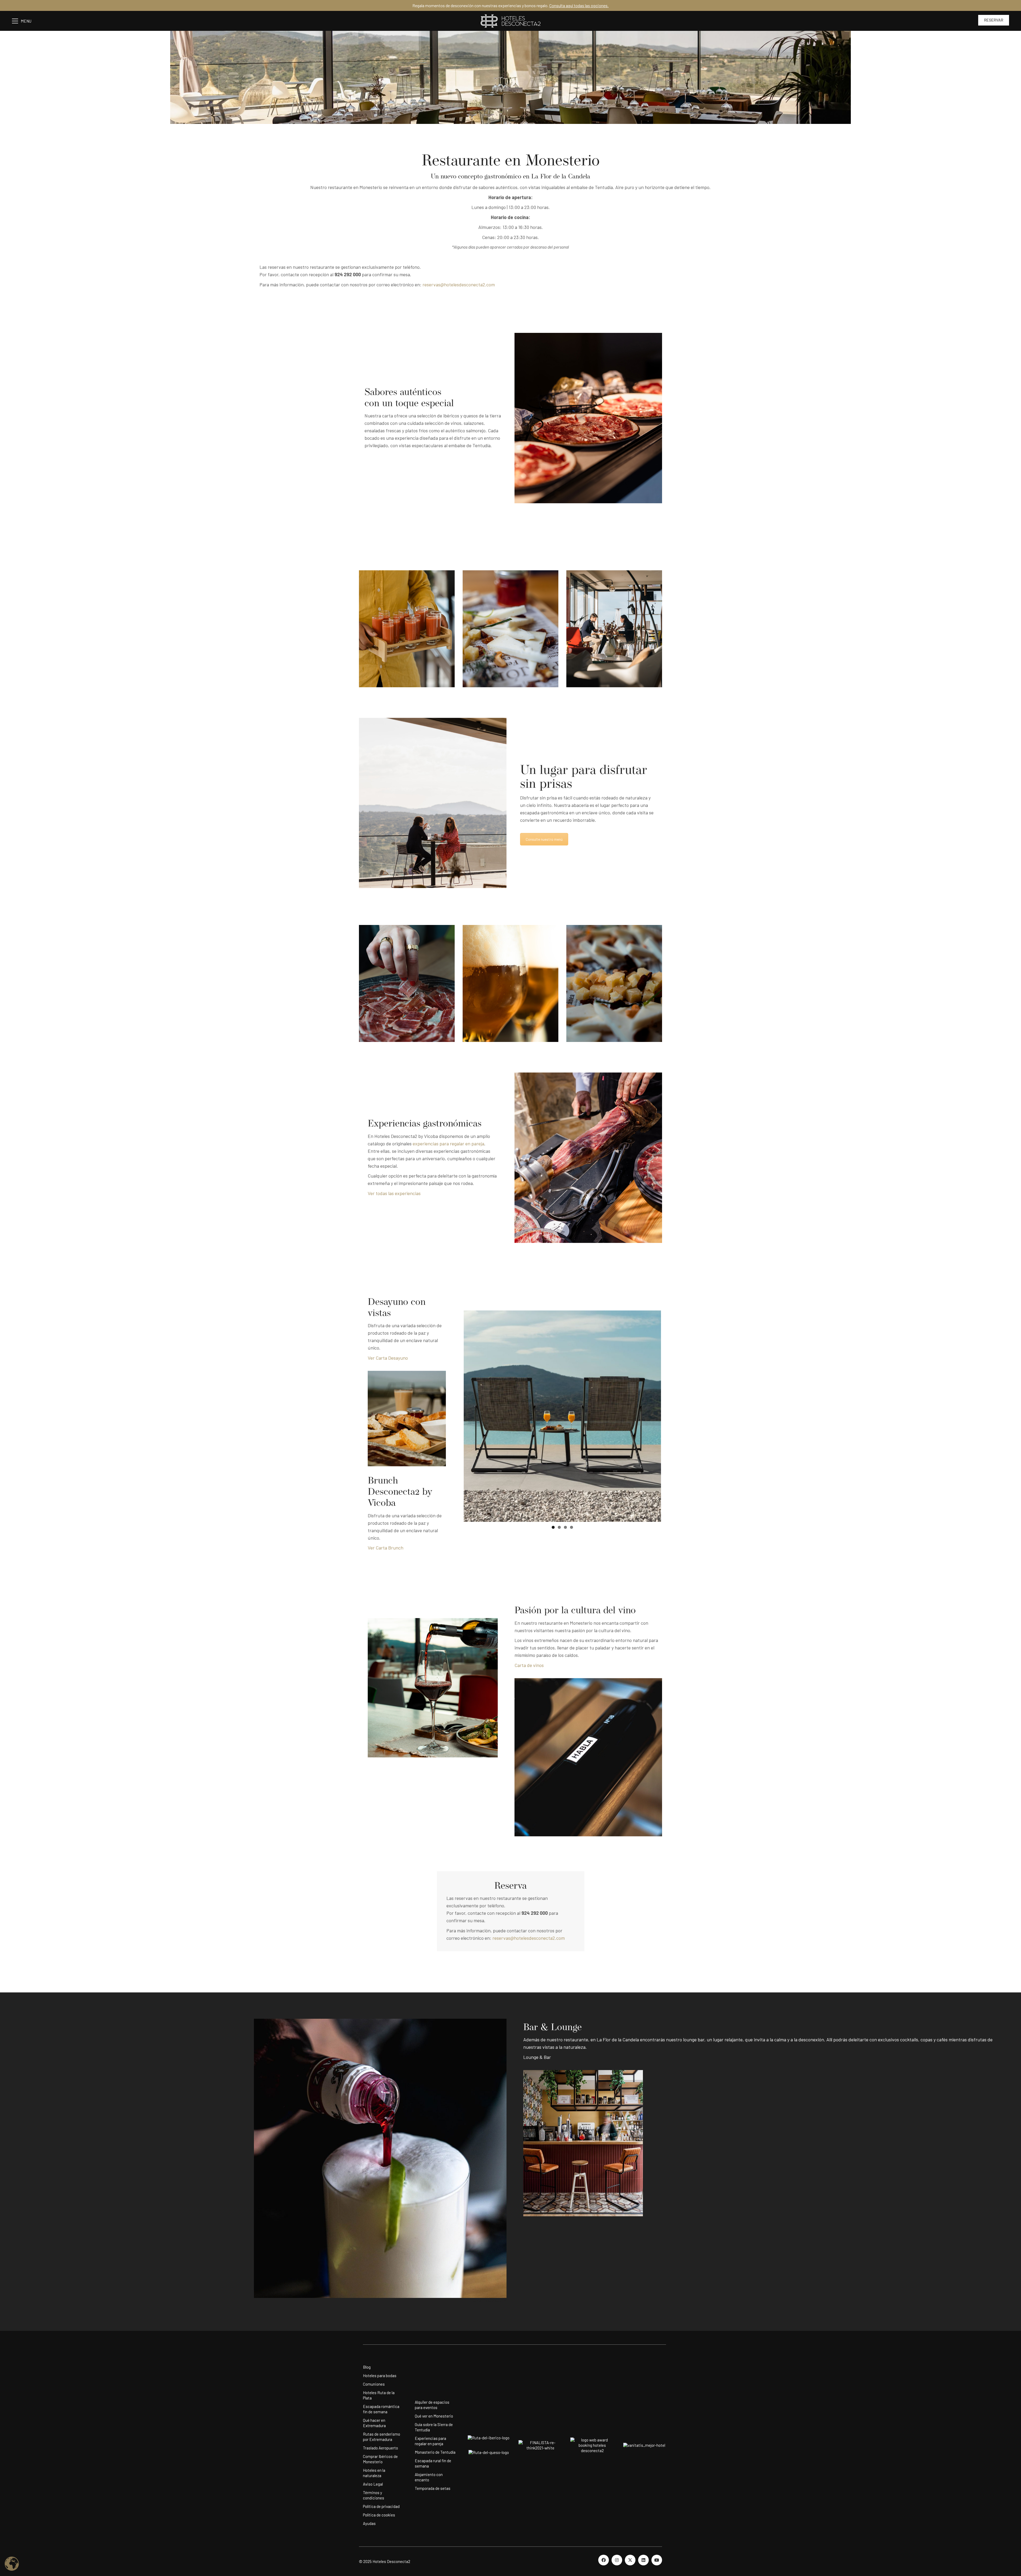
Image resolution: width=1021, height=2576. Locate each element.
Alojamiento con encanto (429, 2477)
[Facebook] (604, 2560)
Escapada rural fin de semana (433, 2463)
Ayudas (369, 2523)
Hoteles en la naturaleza (374, 2473)
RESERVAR (994, 20)
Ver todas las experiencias (394, 1193)
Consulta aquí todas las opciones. (579, 5)
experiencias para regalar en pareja (448, 1144)
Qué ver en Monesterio (434, 2416)
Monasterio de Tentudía (435, 2452)
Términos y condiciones (374, 2495)
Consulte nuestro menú (544, 839)
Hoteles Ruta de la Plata (379, 2395)
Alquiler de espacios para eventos (432, 2405)
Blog (367, 2367)
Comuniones (374, 2384)
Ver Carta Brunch (386, 1548)
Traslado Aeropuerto (380, 2448)
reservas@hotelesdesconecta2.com (459, 284)
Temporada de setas (433, 2488)
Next (669, 1416)
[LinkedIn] (643, 2560)
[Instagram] (617, 2560)
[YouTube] (657, 2560)
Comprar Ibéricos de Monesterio (380, 2459)
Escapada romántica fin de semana (381, 2409)
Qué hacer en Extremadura (374, 2423)
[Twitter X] (630, 2560)
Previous (456, 1416)
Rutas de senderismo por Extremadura (382, 2437)
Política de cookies (379, 2515)
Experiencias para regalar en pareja (430, 2441)
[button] (24, 21)
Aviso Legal (373, 2484)
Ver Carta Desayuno (388, 1358)
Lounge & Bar (538, 2057)
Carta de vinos (529, 1665)
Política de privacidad (381, 2506)
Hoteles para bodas (380, 2376)
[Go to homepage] (510, 21)
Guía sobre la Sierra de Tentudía (434, 2427)
